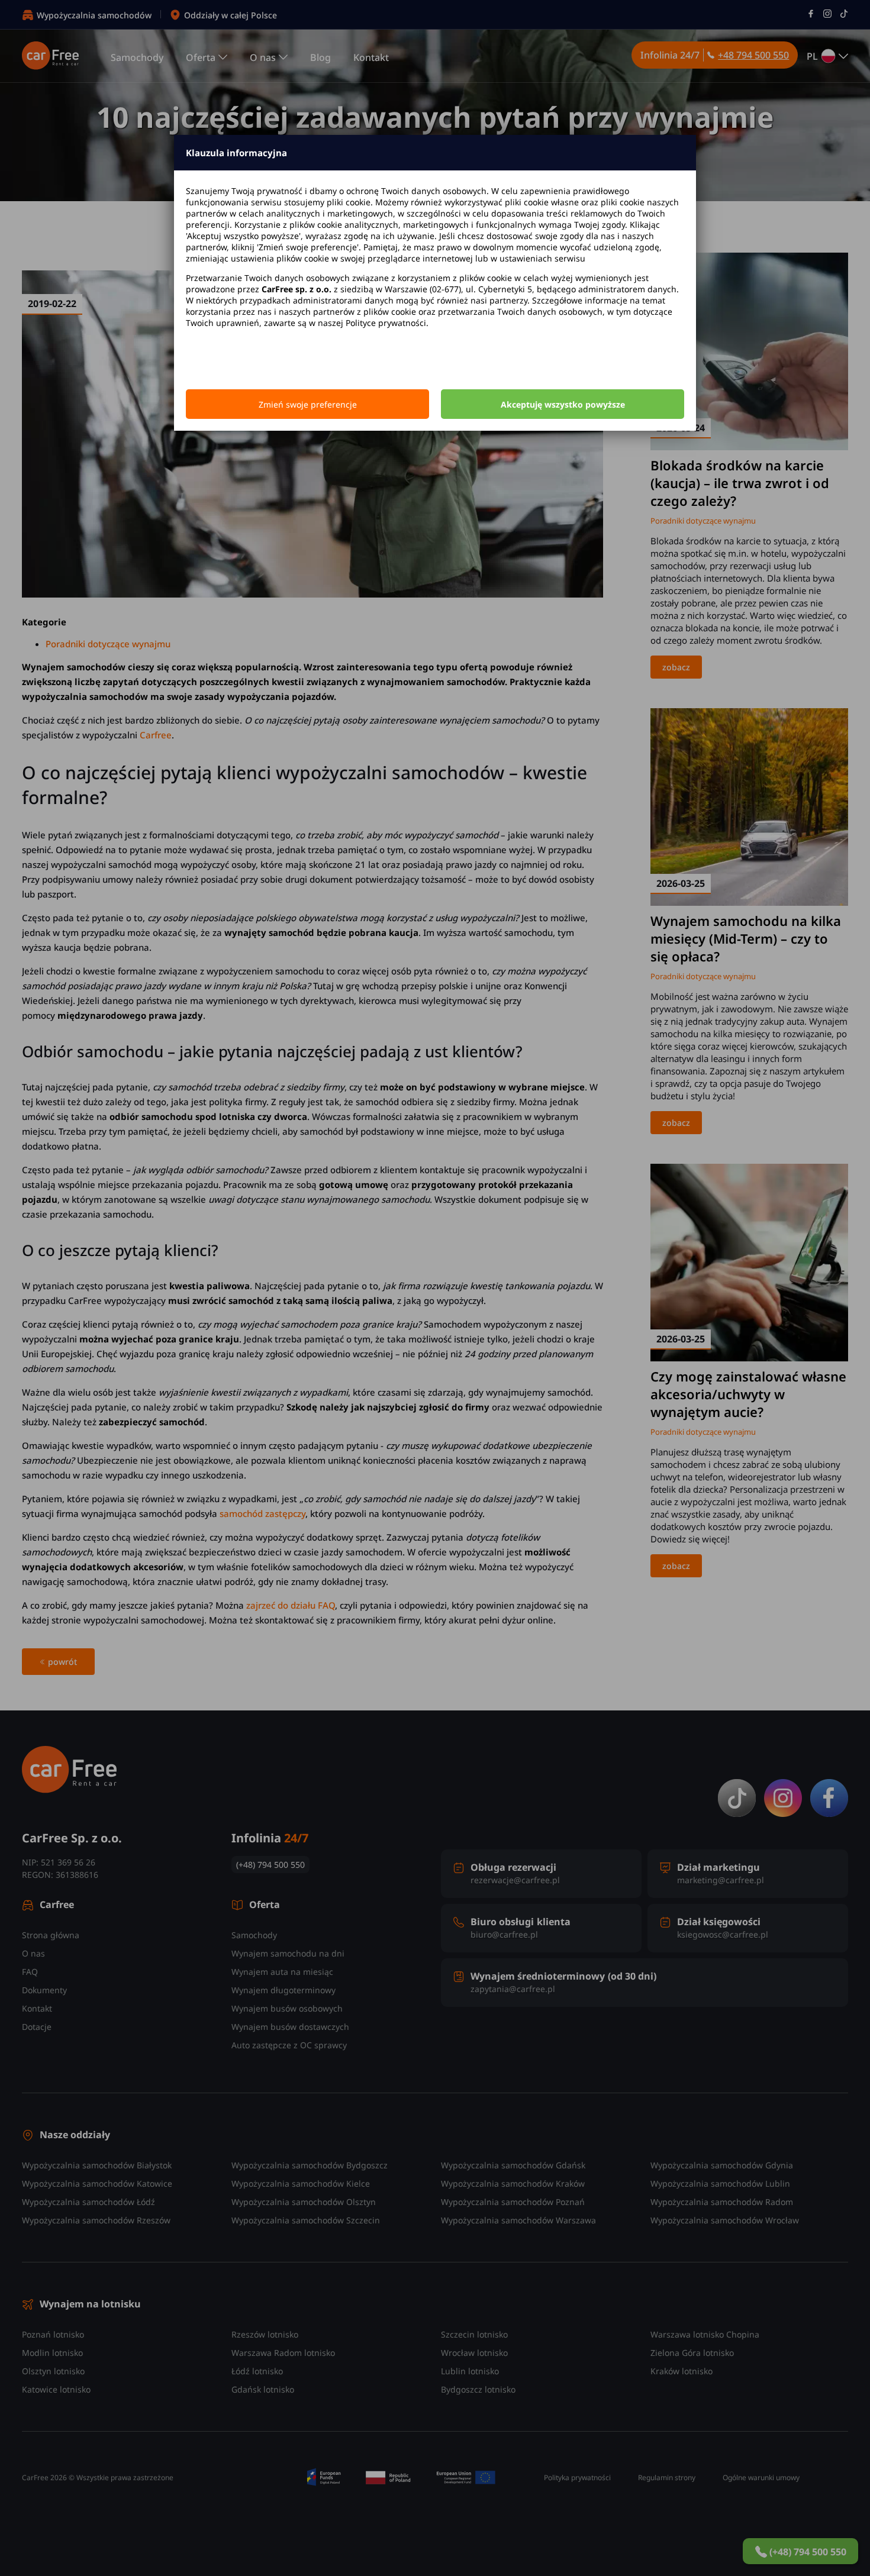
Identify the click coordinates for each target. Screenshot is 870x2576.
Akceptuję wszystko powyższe (563, 404)
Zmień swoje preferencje (308, 404)
